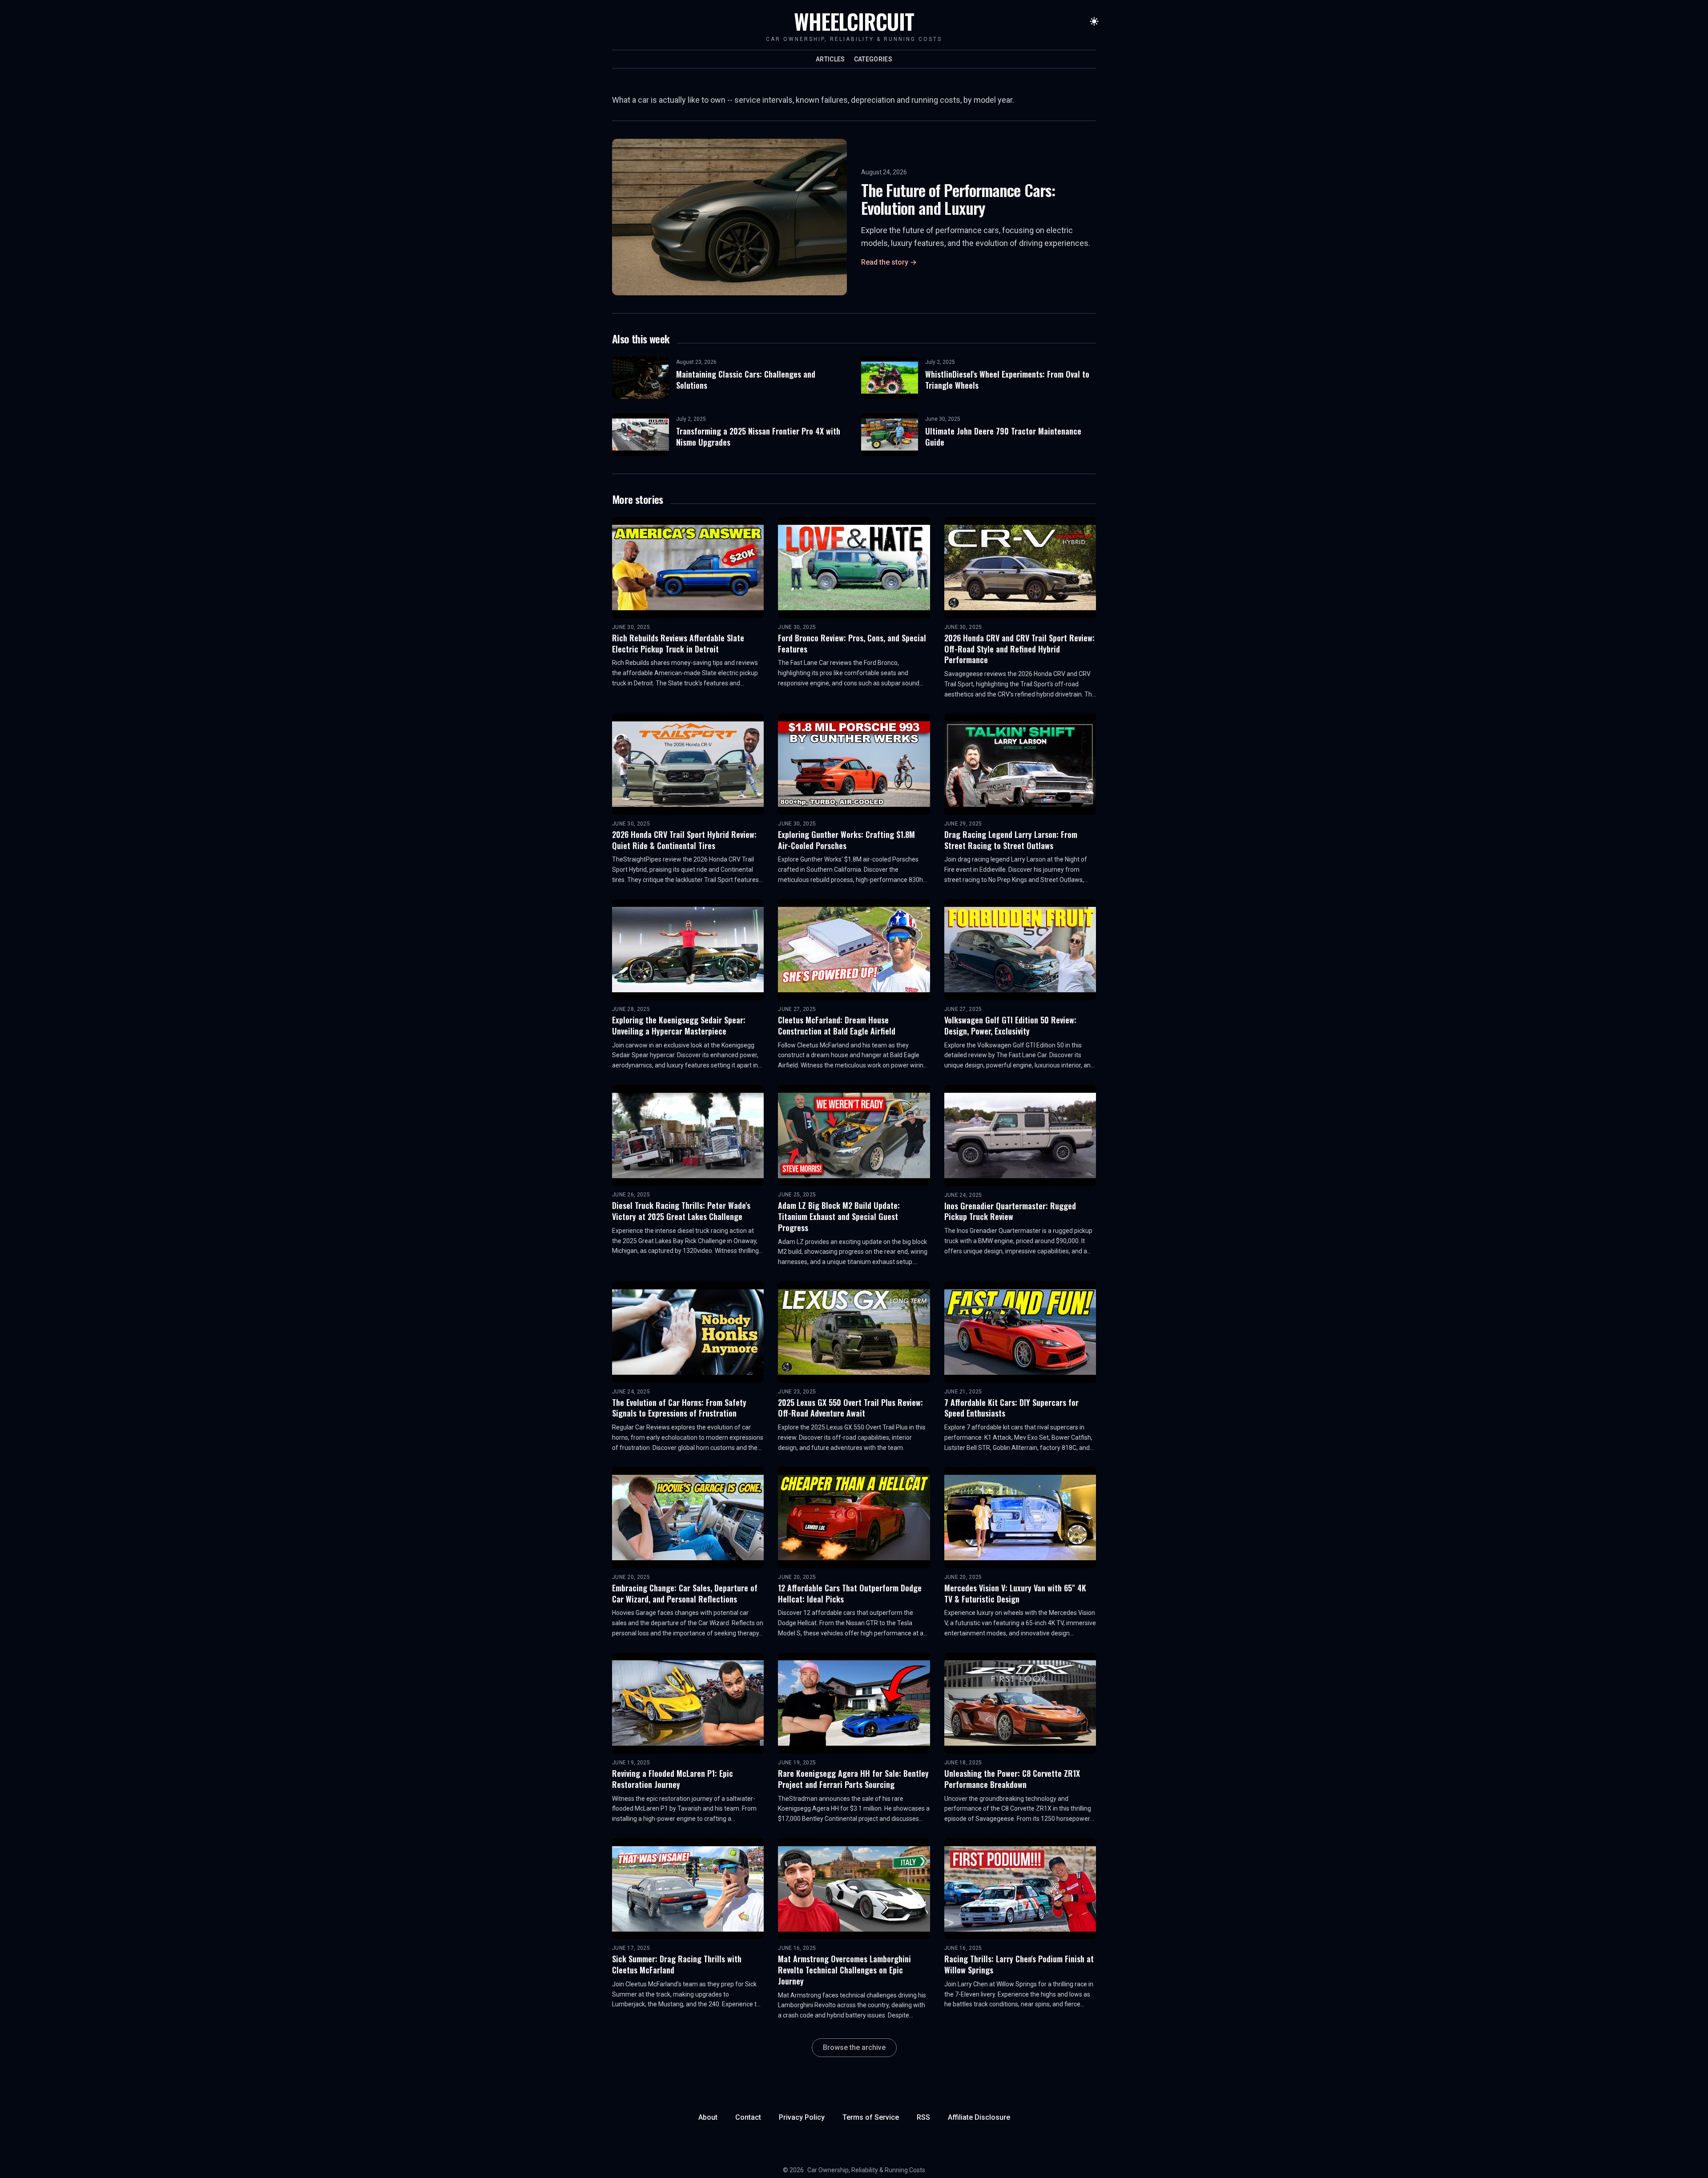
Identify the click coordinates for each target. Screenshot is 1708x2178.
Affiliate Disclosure (979, 2117)
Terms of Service (871, 2117)
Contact (748, 2117)
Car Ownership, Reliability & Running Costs (866, 2170)
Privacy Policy (802, 2117)
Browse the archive (854, 2047)
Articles (830, 59)
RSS (923, 2117)
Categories (873, 59)
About (708, 2117)
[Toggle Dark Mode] (1094, 21)
